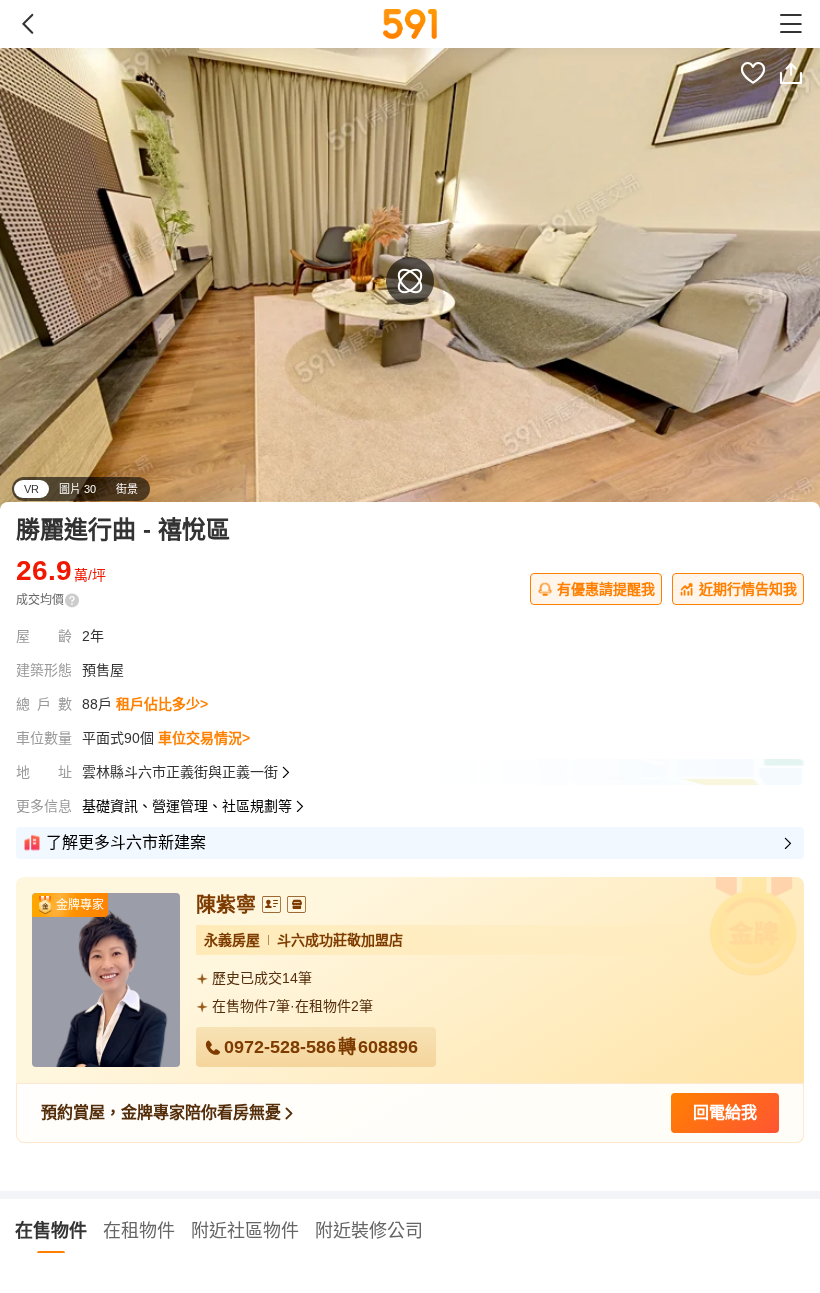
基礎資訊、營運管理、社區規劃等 (187, 806)
